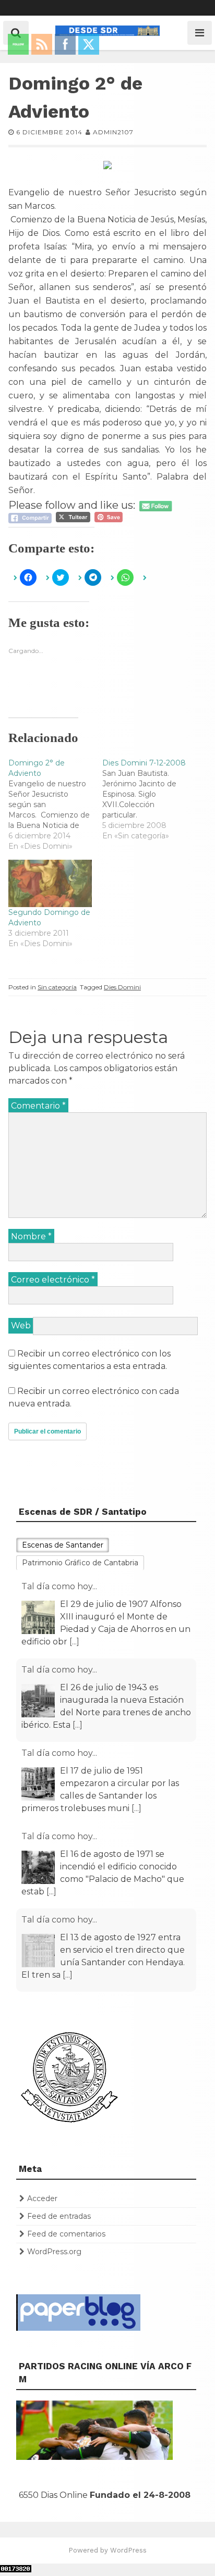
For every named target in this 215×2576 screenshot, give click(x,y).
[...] (74, 1642)
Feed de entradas (59, 2216)
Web (21, 1325)
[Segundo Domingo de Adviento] (50, 883)
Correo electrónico (53, 1280)
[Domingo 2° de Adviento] (55, 805)
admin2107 (113, 132)
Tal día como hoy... (59, 1586)
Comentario (38, 1106)
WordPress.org (54, 2252)
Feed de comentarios (66, 2234)
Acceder (42, 2198)
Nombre (31, 1236)
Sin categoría (57, 987)
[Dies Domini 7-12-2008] (149, 799)
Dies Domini (122, 987)
